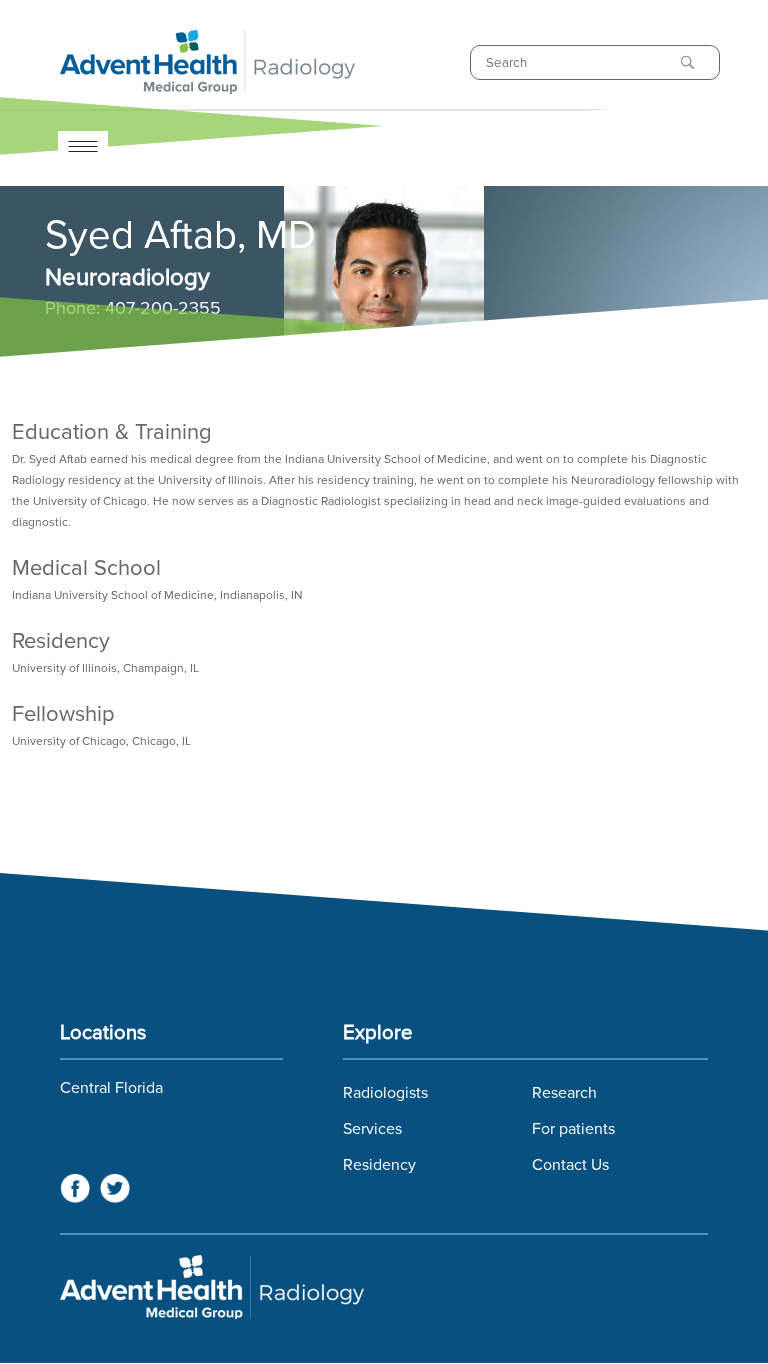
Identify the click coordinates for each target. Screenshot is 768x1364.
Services (372, 1129)
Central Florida (111, 1088)
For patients (573, 1129)
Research (564, 1093)
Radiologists (385, 1093)
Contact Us (570, 1165)
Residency (379, 1165)
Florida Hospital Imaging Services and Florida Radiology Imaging (384, 1287)
